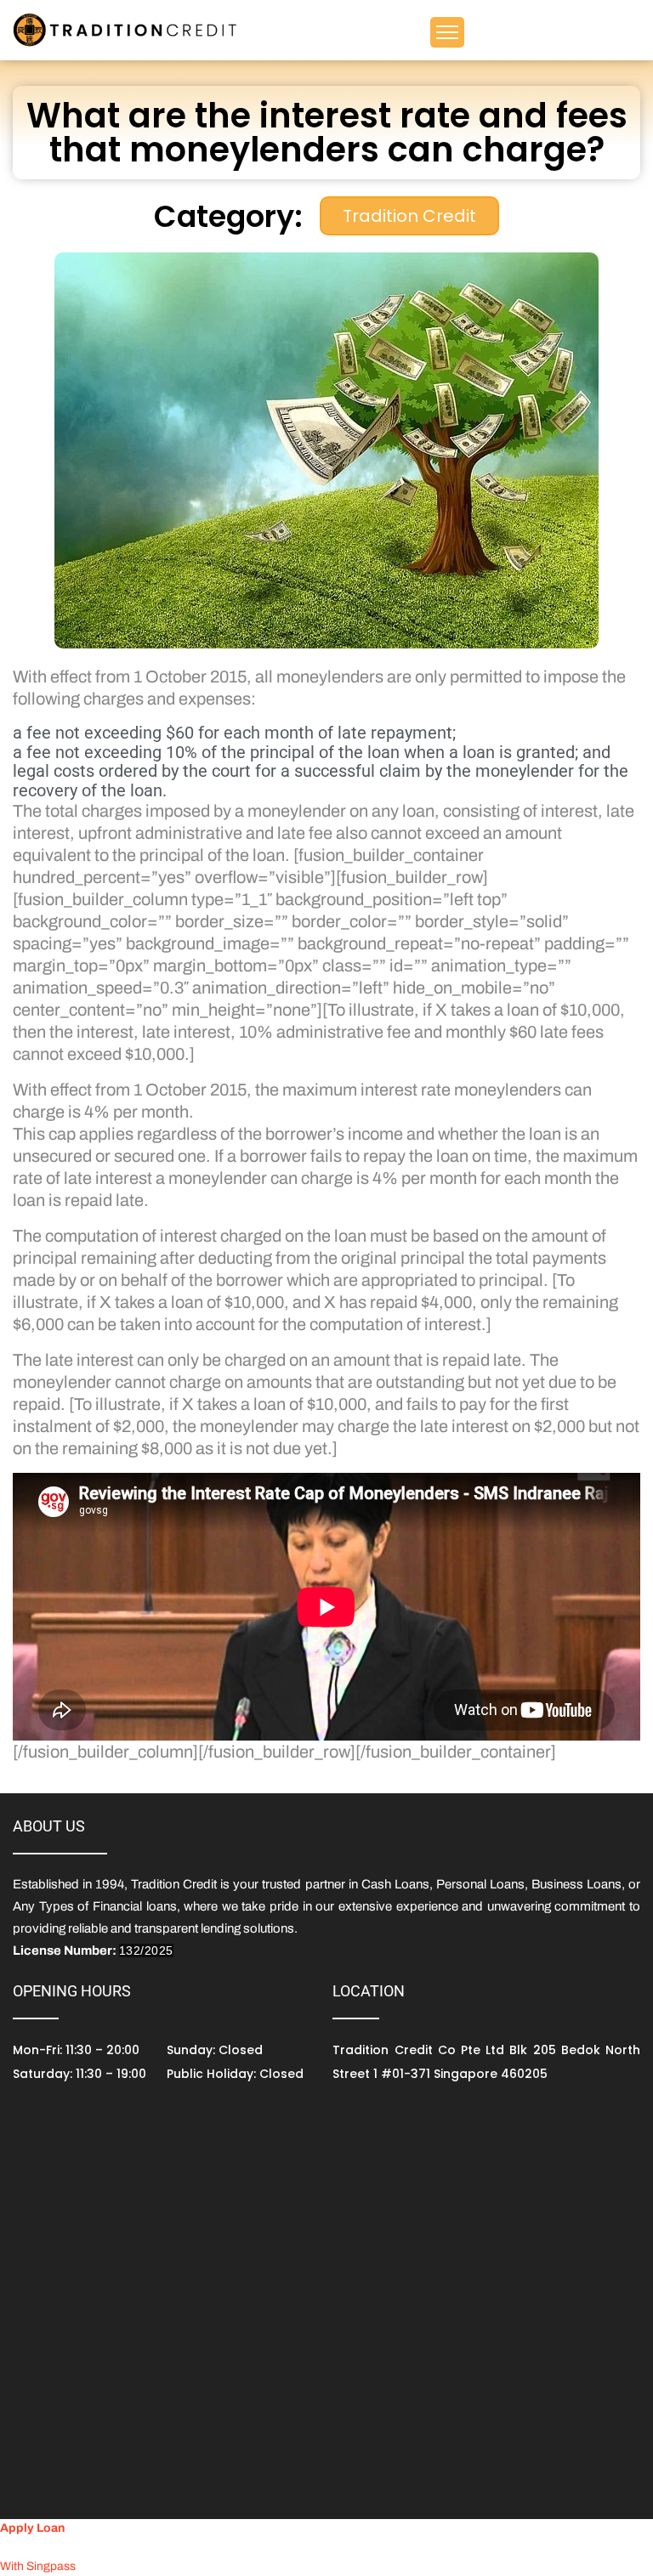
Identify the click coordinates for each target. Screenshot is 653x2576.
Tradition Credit (409, 216)
